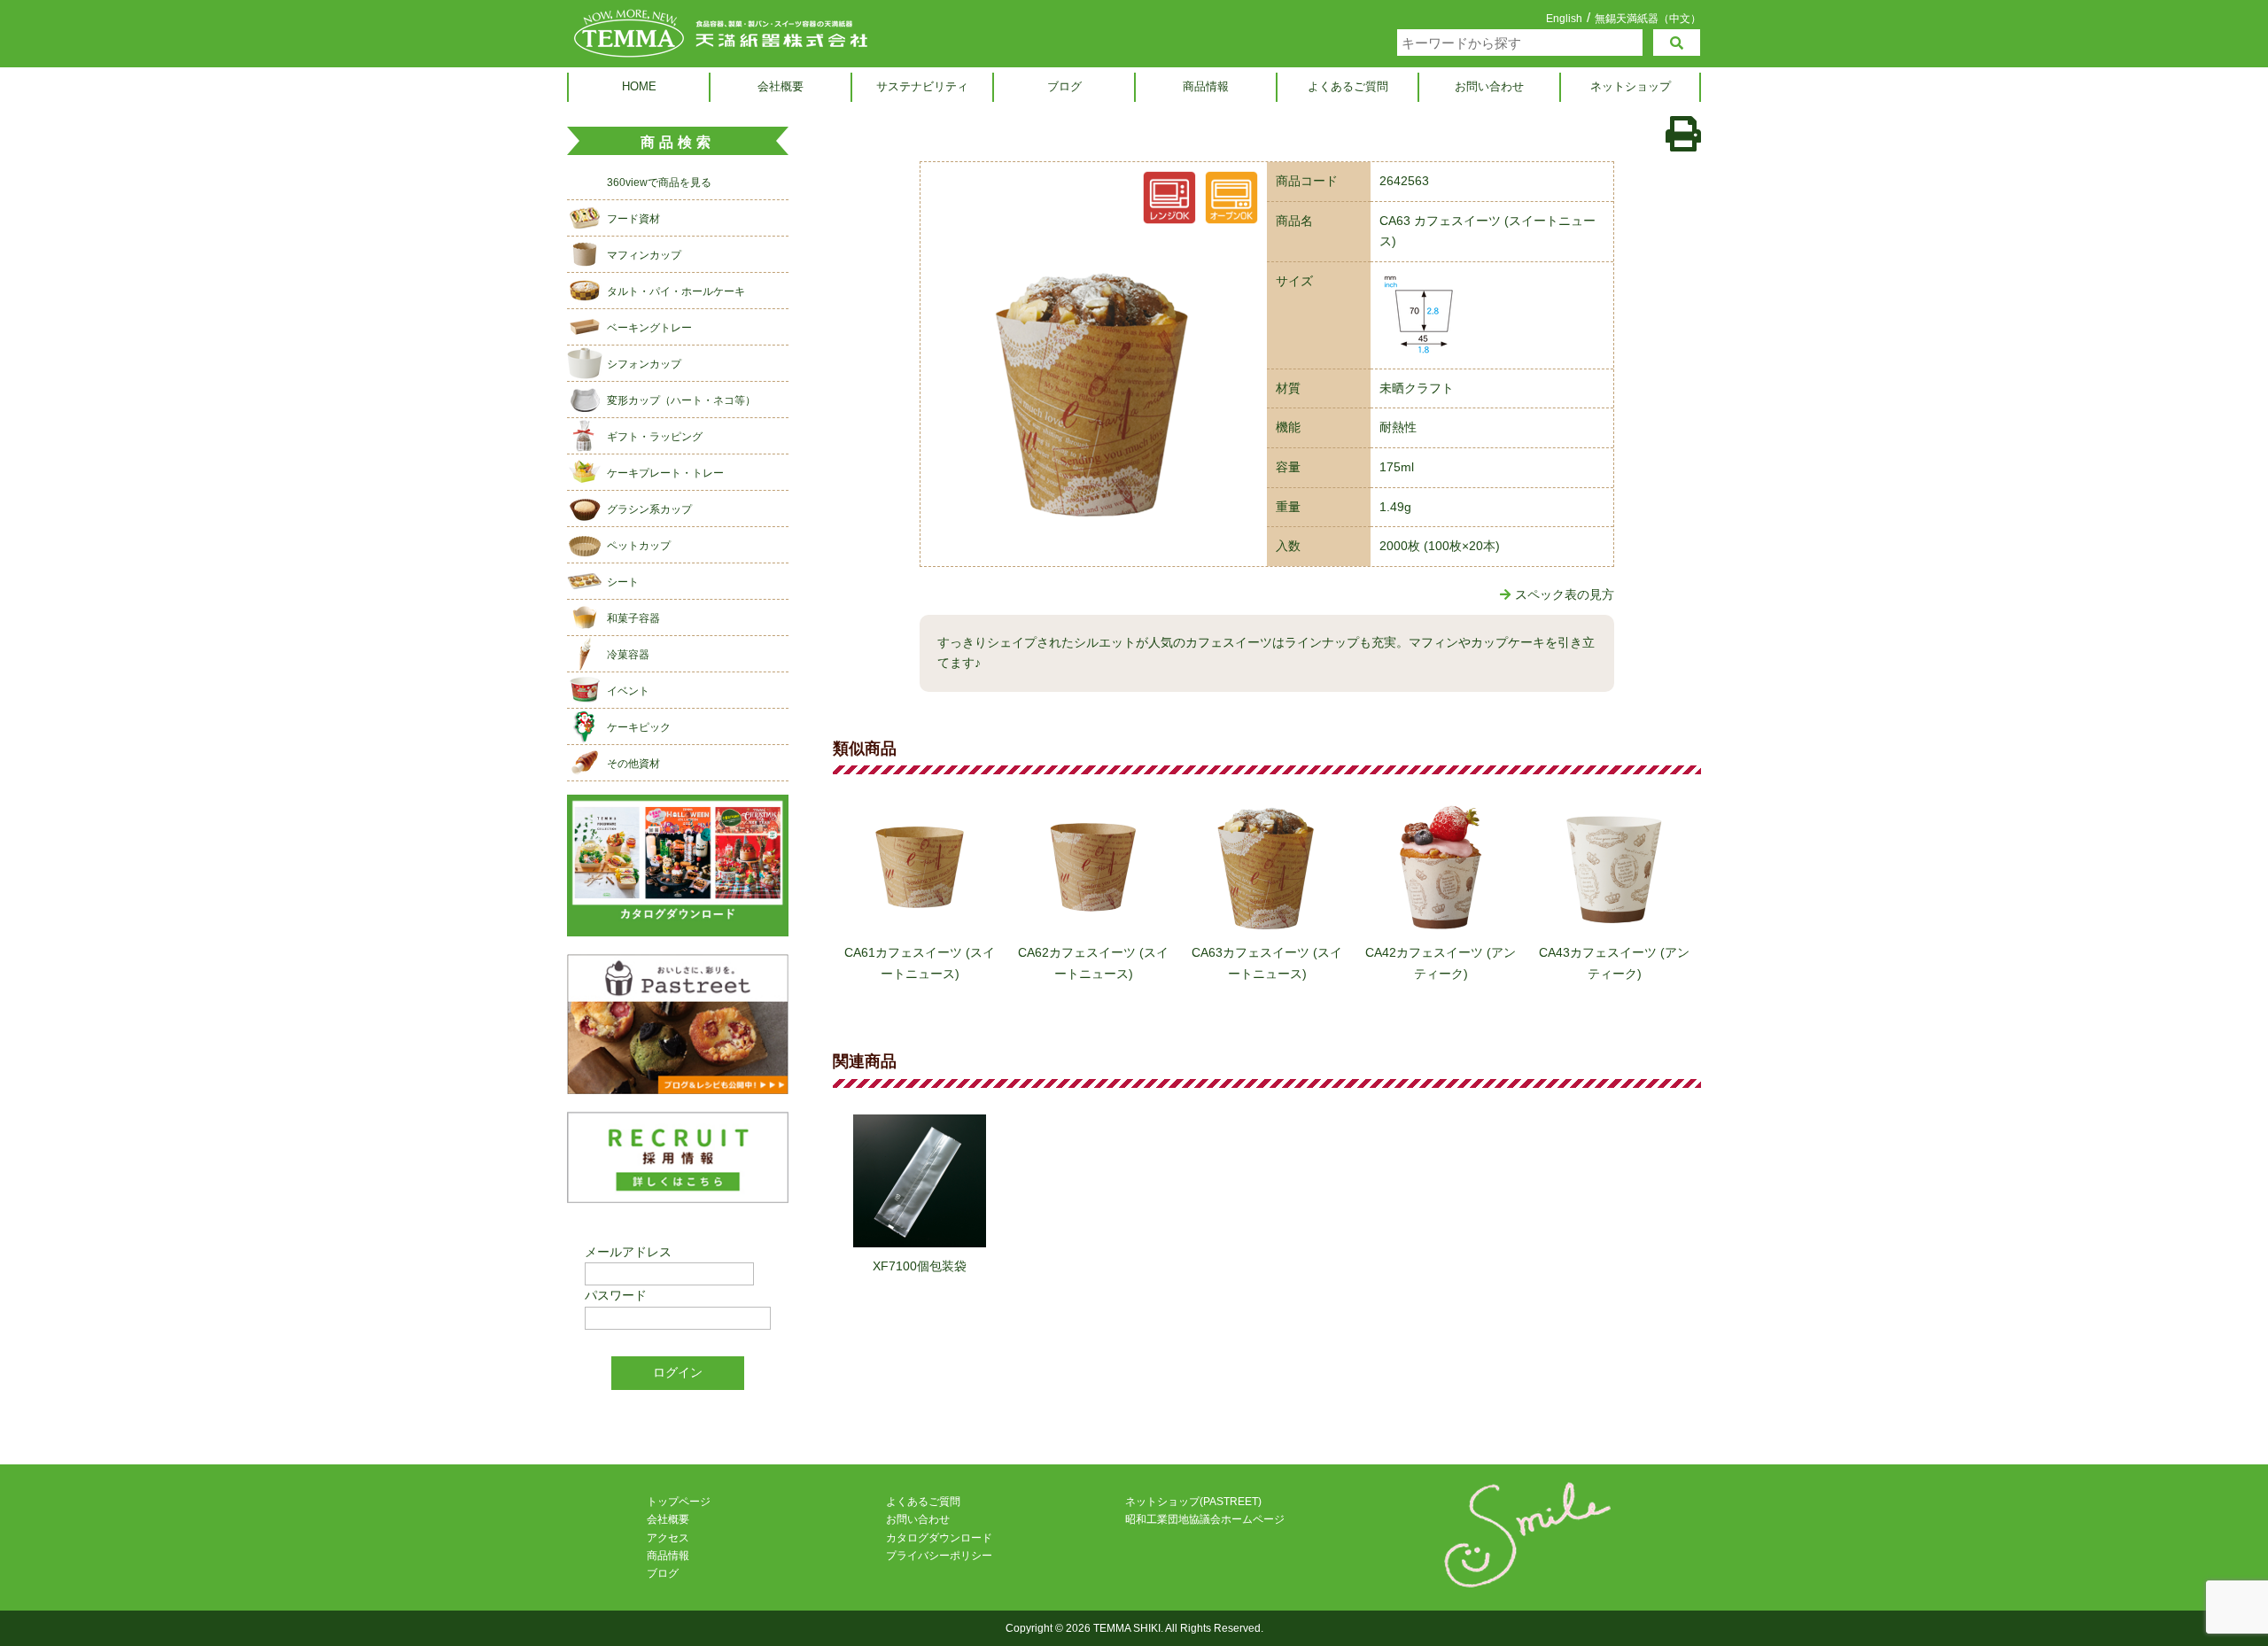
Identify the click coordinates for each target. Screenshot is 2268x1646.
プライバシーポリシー (939, 1556)
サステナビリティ (922, 86)
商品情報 (1206, 86)
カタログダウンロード (939, 1538)
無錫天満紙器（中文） (1648, 18)
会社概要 (781, 86)
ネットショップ (1631, 86)
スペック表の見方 (1565, 594)
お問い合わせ (1489, 86)
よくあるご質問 (1348, 86)
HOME (639, 86)
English (1564, 19)
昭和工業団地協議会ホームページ (1205, 1519)
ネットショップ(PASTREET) (1193, 1502)
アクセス (668, 1538)
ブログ (1064, 86)
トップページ (679, 1502)
